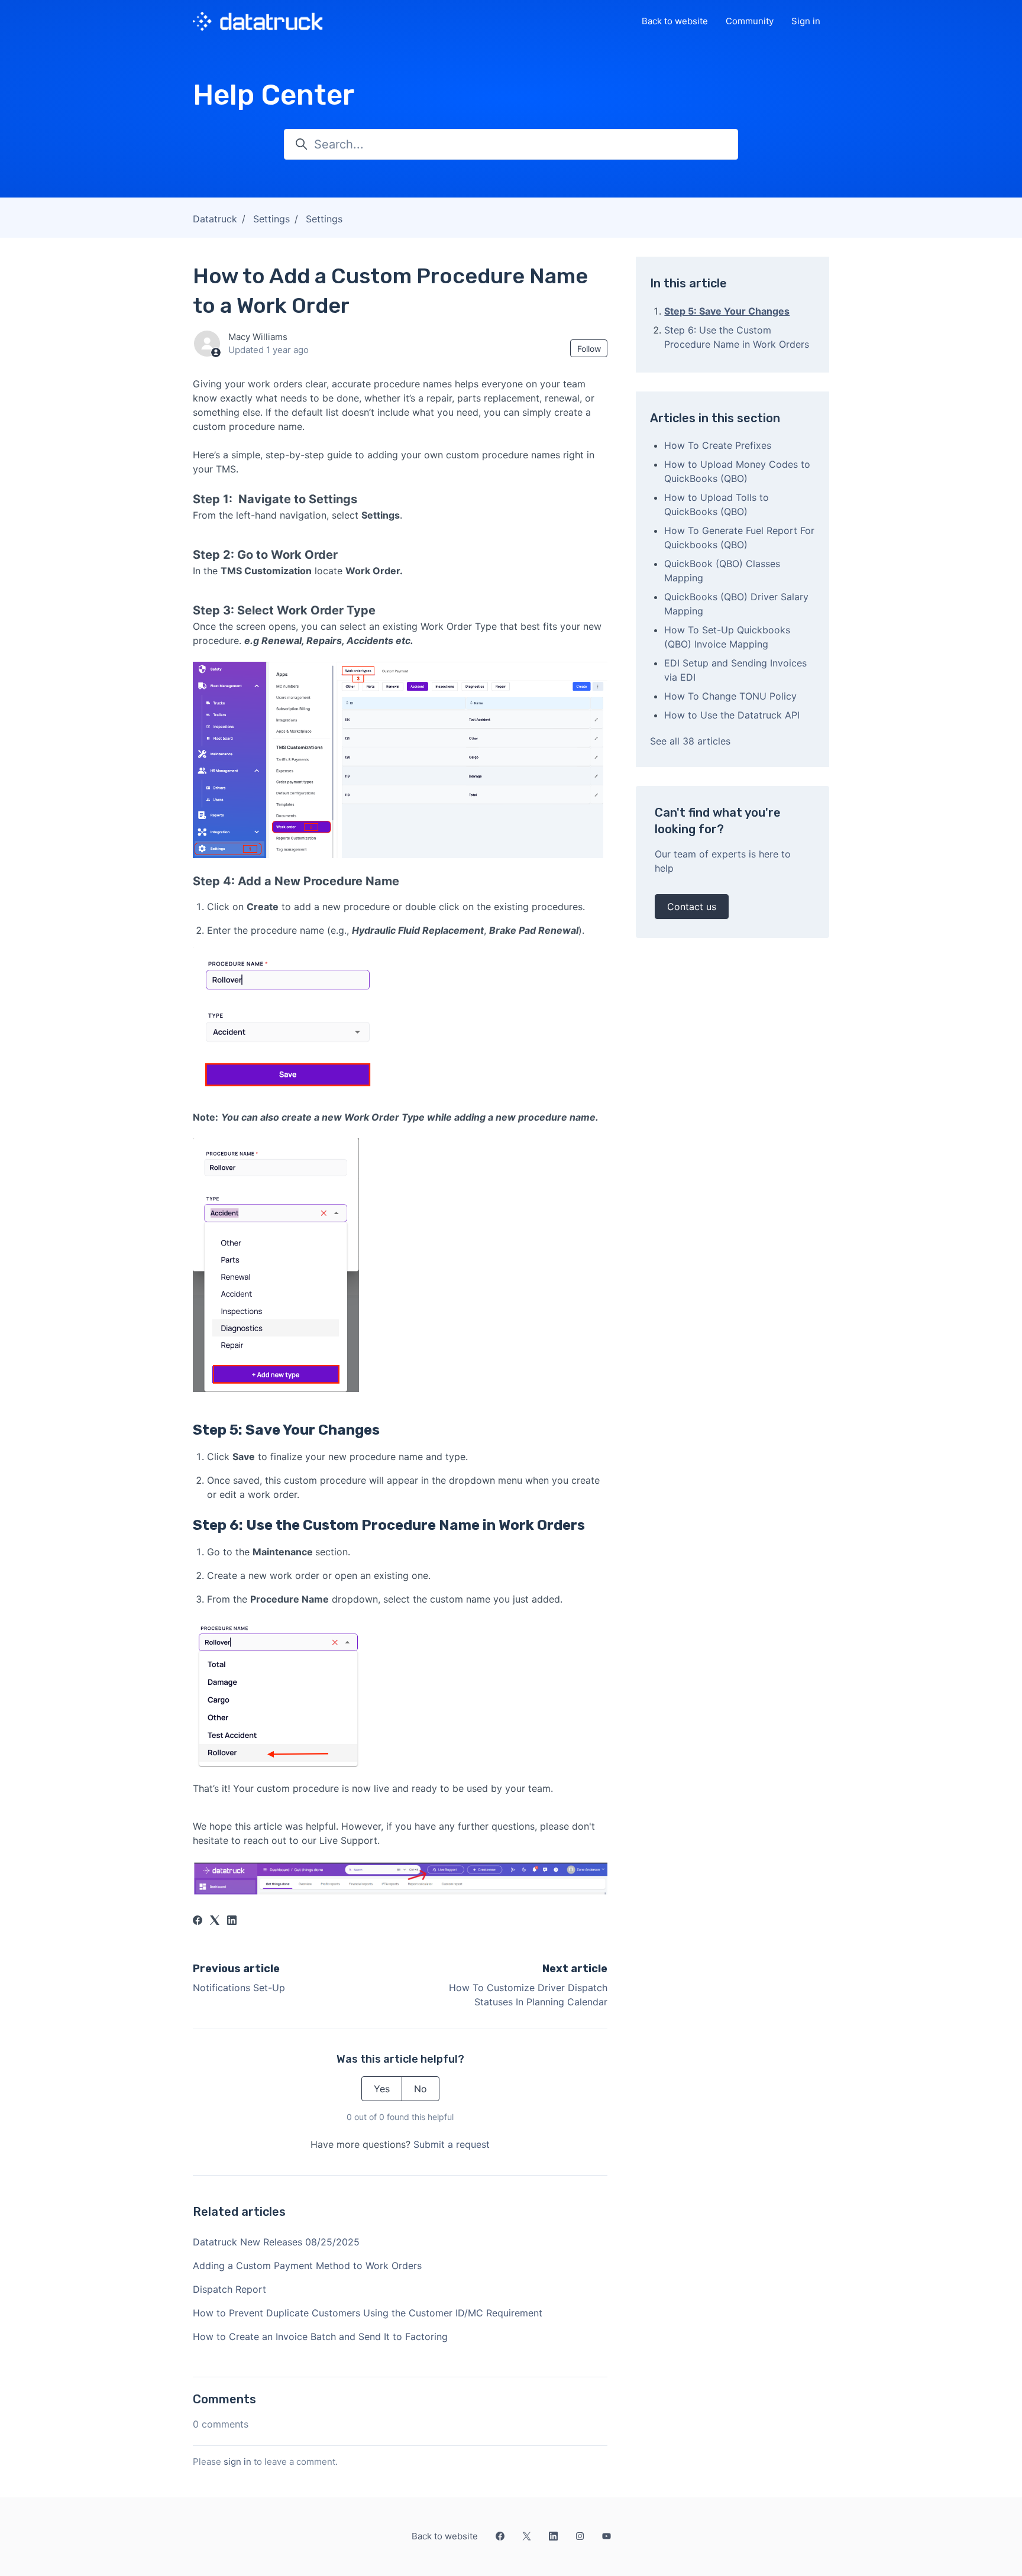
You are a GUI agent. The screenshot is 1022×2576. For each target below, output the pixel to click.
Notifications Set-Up (239, 1988)
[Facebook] (198, 1921)
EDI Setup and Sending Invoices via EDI (735, 670)
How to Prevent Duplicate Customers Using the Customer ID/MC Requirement (368, 2313)
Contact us (692, 907)
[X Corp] (215, 1921)
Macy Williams (258, 337)
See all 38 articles (690, 741)
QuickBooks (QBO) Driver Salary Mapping (736, 604)
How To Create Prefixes (718, 445)
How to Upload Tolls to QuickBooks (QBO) (717, 504)
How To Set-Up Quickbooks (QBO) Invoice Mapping (727, 637)
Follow (589, 349)
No (421, 2089)
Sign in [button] (806, 21)
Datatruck (215, 219)
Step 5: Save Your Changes (727, 311)
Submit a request (452, 2144)
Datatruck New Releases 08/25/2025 (276, 2242)
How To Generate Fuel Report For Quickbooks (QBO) (739, 538)
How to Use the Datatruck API (732, 715)
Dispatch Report (229, 2289)
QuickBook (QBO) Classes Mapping (722, 571)
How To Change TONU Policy (730, 696)
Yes (382, 2089)
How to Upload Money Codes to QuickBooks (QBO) (737, 471)
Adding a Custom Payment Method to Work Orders (307, 2266)
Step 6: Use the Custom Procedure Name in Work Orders (737, 337)
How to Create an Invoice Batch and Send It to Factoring (320, 2336)
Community (750, 21)
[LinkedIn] (232, 1921)
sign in (237, 2462)
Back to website (675, 21)
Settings (271, 219)
